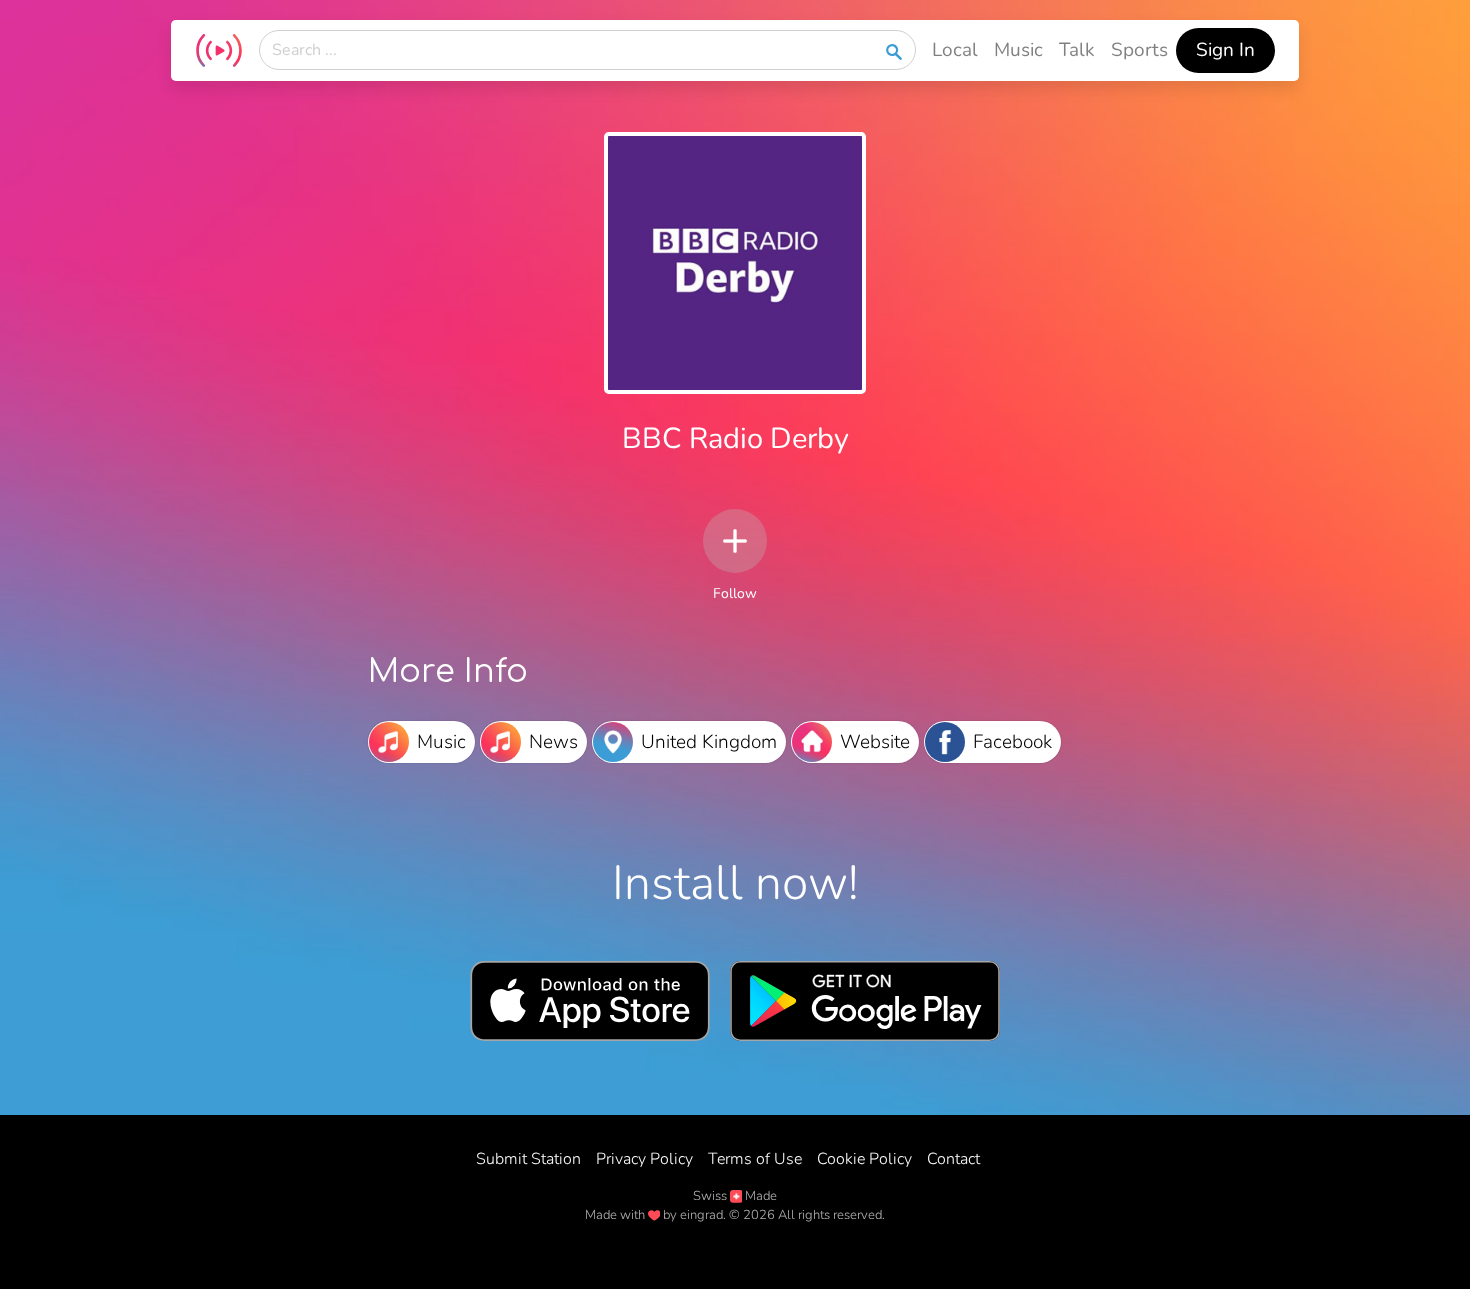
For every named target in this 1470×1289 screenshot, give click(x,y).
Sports (1139, 50)
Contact (953, 1159)
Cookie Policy (864, 1159)
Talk (1077, 50)
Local (955, 50)
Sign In (1225, 50)
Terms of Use (755, 1159)
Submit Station (528, 1159)
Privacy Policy (644, 1159)
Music (1018, 50)
